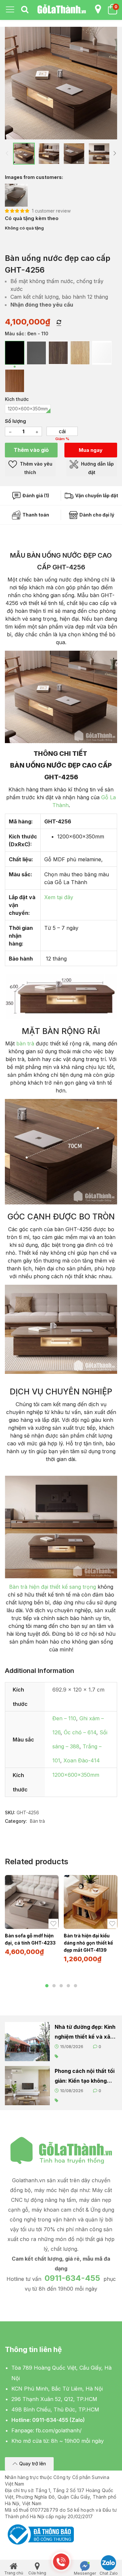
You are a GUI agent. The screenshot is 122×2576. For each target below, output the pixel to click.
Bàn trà (37, 1821)
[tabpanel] (32, 1918)
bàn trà (25, 1043)
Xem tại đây (59, 897)
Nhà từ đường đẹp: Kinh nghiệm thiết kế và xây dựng (85, 2033)
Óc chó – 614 (80, 1732)
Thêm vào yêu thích (35, 468)
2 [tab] (54, 1986)
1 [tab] (47, 1986)
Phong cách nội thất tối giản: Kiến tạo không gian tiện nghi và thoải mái (85, 2077)
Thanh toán (35, 515)
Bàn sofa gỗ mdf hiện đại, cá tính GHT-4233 (30, 1939)
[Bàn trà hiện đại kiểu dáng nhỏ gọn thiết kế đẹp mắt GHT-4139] (91, 1902)
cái (62, 431)
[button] (29, 2464)
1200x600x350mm (76, 1775)
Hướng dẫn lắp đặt (97, 468)
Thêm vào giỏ (31, 450)
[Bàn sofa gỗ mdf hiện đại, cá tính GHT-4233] (32, 1902)
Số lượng (15, 421)
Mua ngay (91, 450)
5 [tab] (75, 1986)
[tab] (25, 10)
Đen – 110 (64, 1718)
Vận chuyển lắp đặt (96, 495)
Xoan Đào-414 (82, 1760)
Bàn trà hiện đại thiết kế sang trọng (53, 1587)
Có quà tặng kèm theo (32, 218)
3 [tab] (61, 1986)
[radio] (15, 353)
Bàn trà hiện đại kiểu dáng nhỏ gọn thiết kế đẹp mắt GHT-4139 (88, 1943)
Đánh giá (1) (35, 495)
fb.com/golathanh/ (59, 2430)
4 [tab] (68, 1986)
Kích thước (17, 399)
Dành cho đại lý (96, 515)
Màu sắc (14, 334)
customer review (51, 211)
